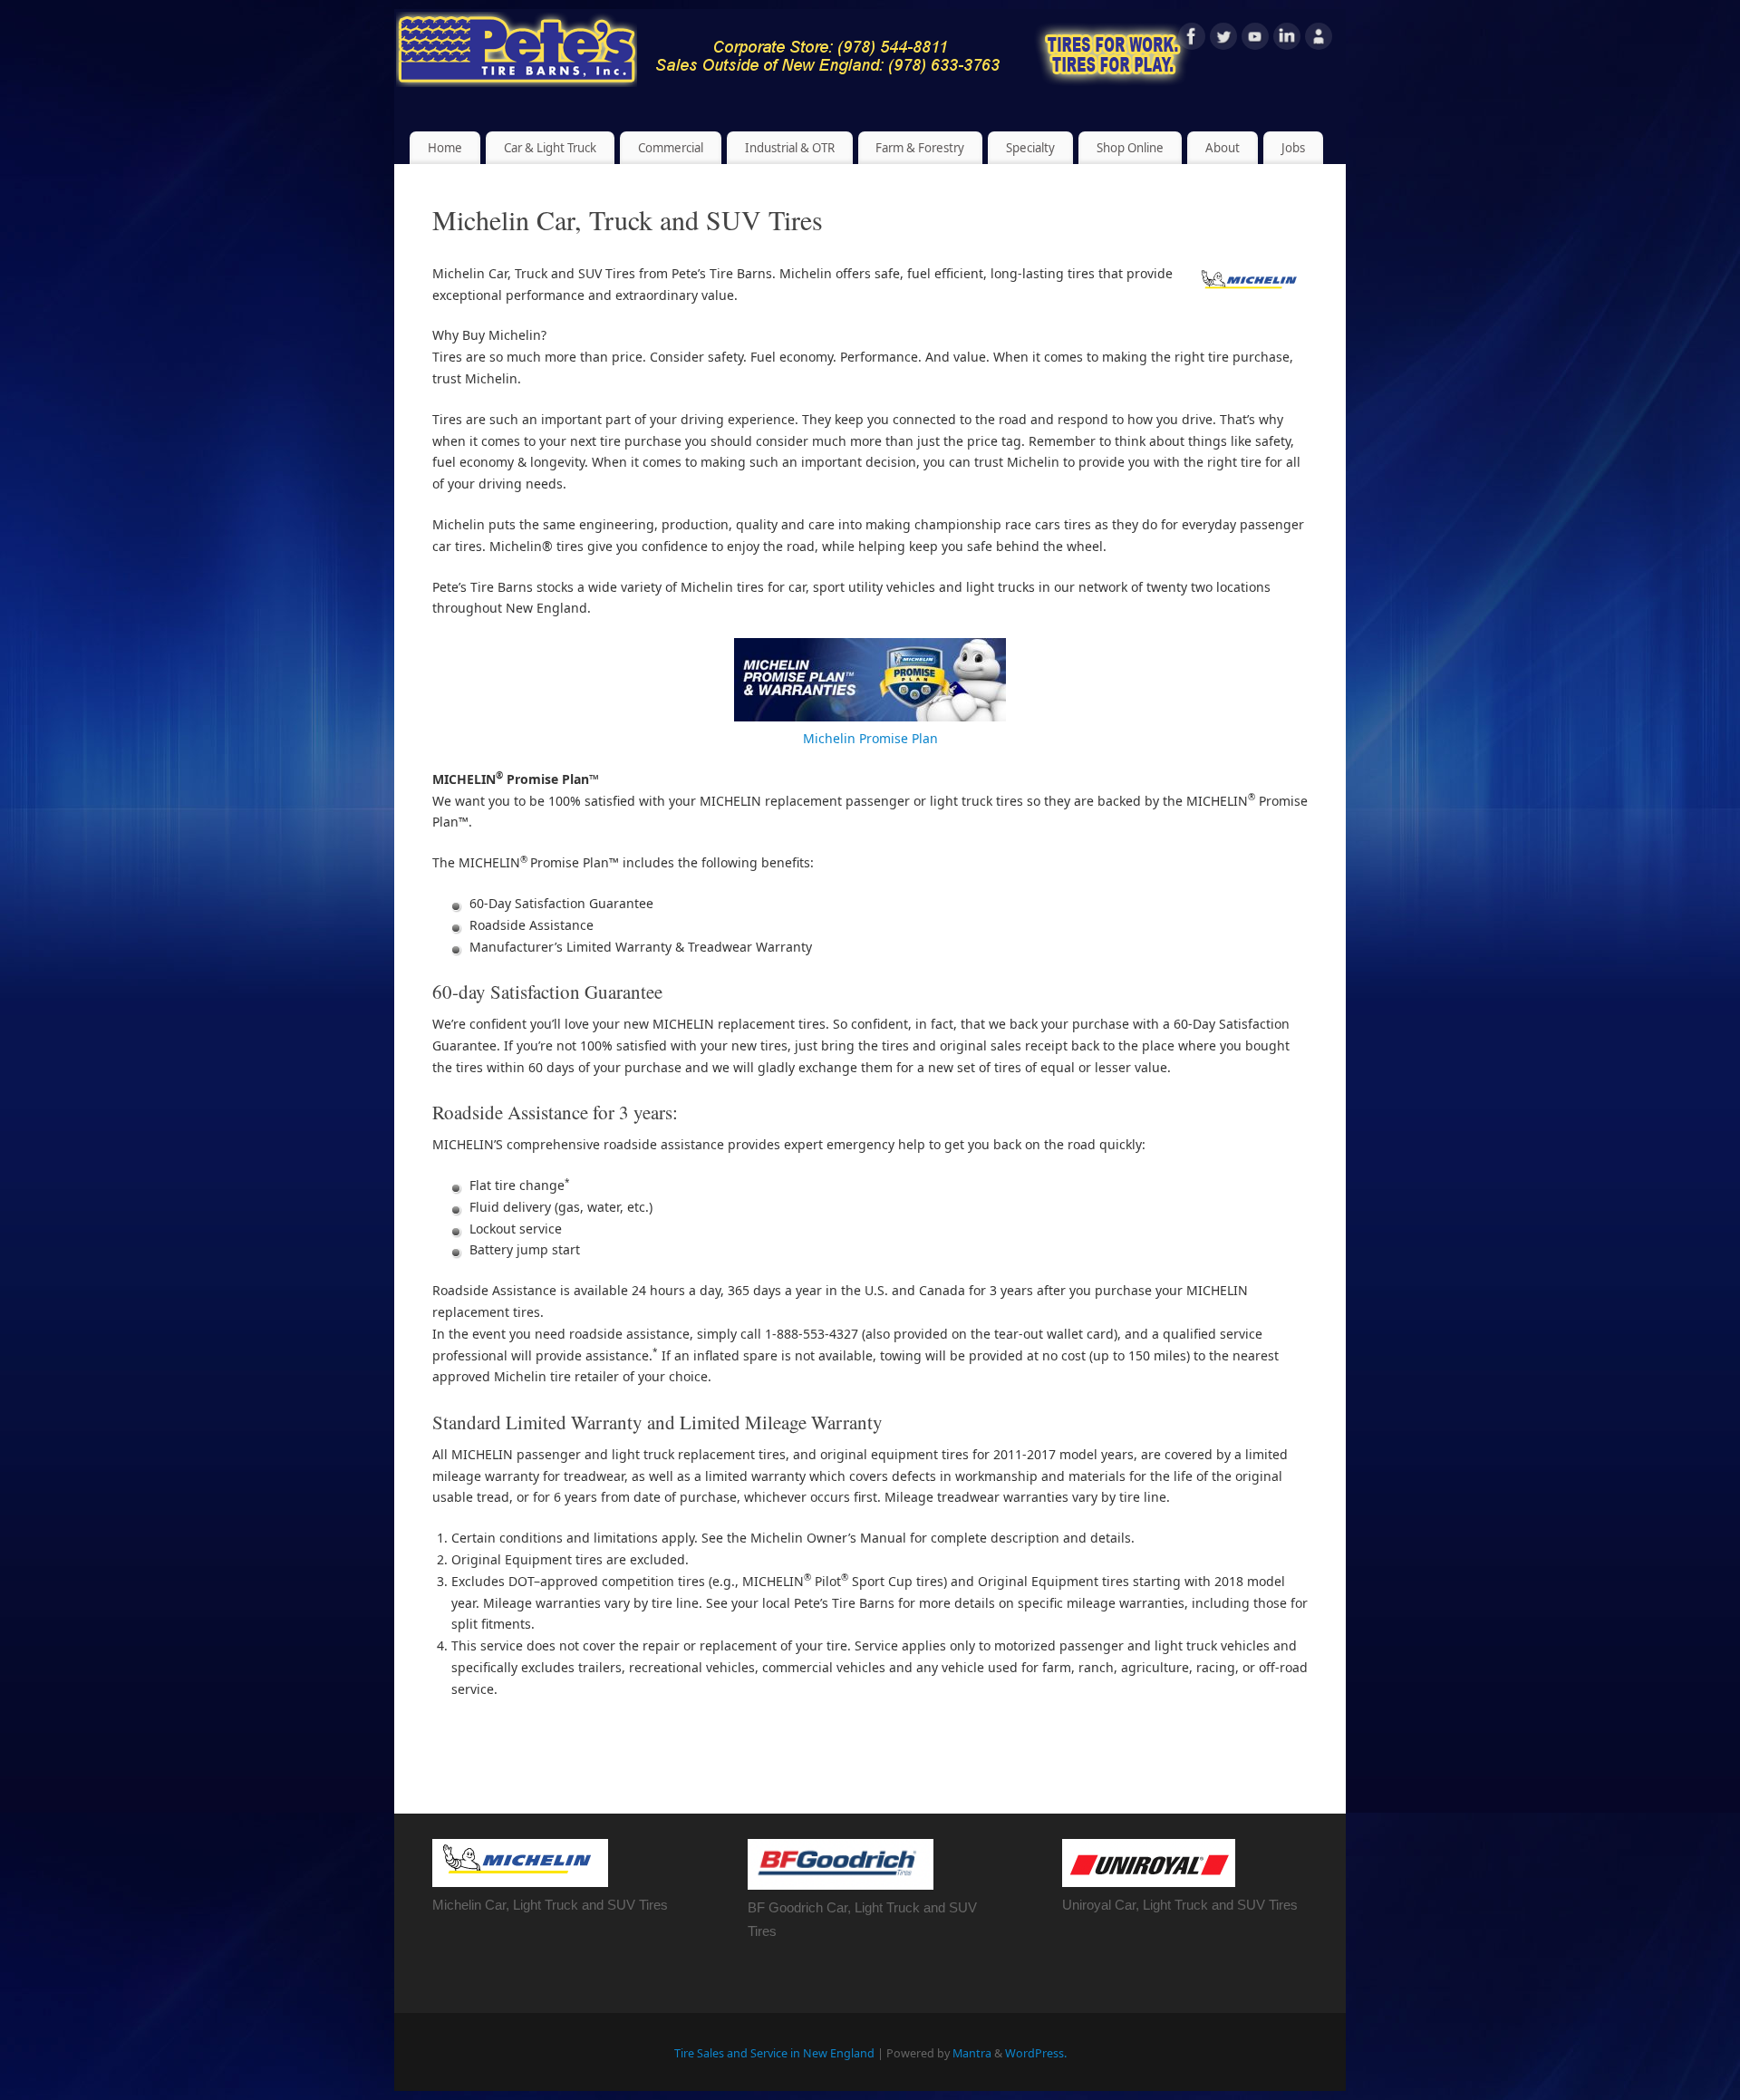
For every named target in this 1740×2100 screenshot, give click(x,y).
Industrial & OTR (790, 148)
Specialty (1030, 148)
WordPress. (1036, 2053)
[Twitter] (1223, 39)
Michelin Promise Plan (870, 738)
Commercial (671, 148)
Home (445, 148)
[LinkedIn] (1287, 39)
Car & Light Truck (550, 148)
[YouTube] (1255, 39)
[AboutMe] (1319, 39)
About (1223, 148)
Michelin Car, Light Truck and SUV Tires (550, 1905)
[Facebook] (1192, 39)
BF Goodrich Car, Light (817, 1907)
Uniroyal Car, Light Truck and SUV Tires (1180, 1905)
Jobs (1293, 148)
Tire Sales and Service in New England (774, 2053)
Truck (903, 1907)
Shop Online (1130, 148)
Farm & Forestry (920, 148)
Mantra (972, 2053)
